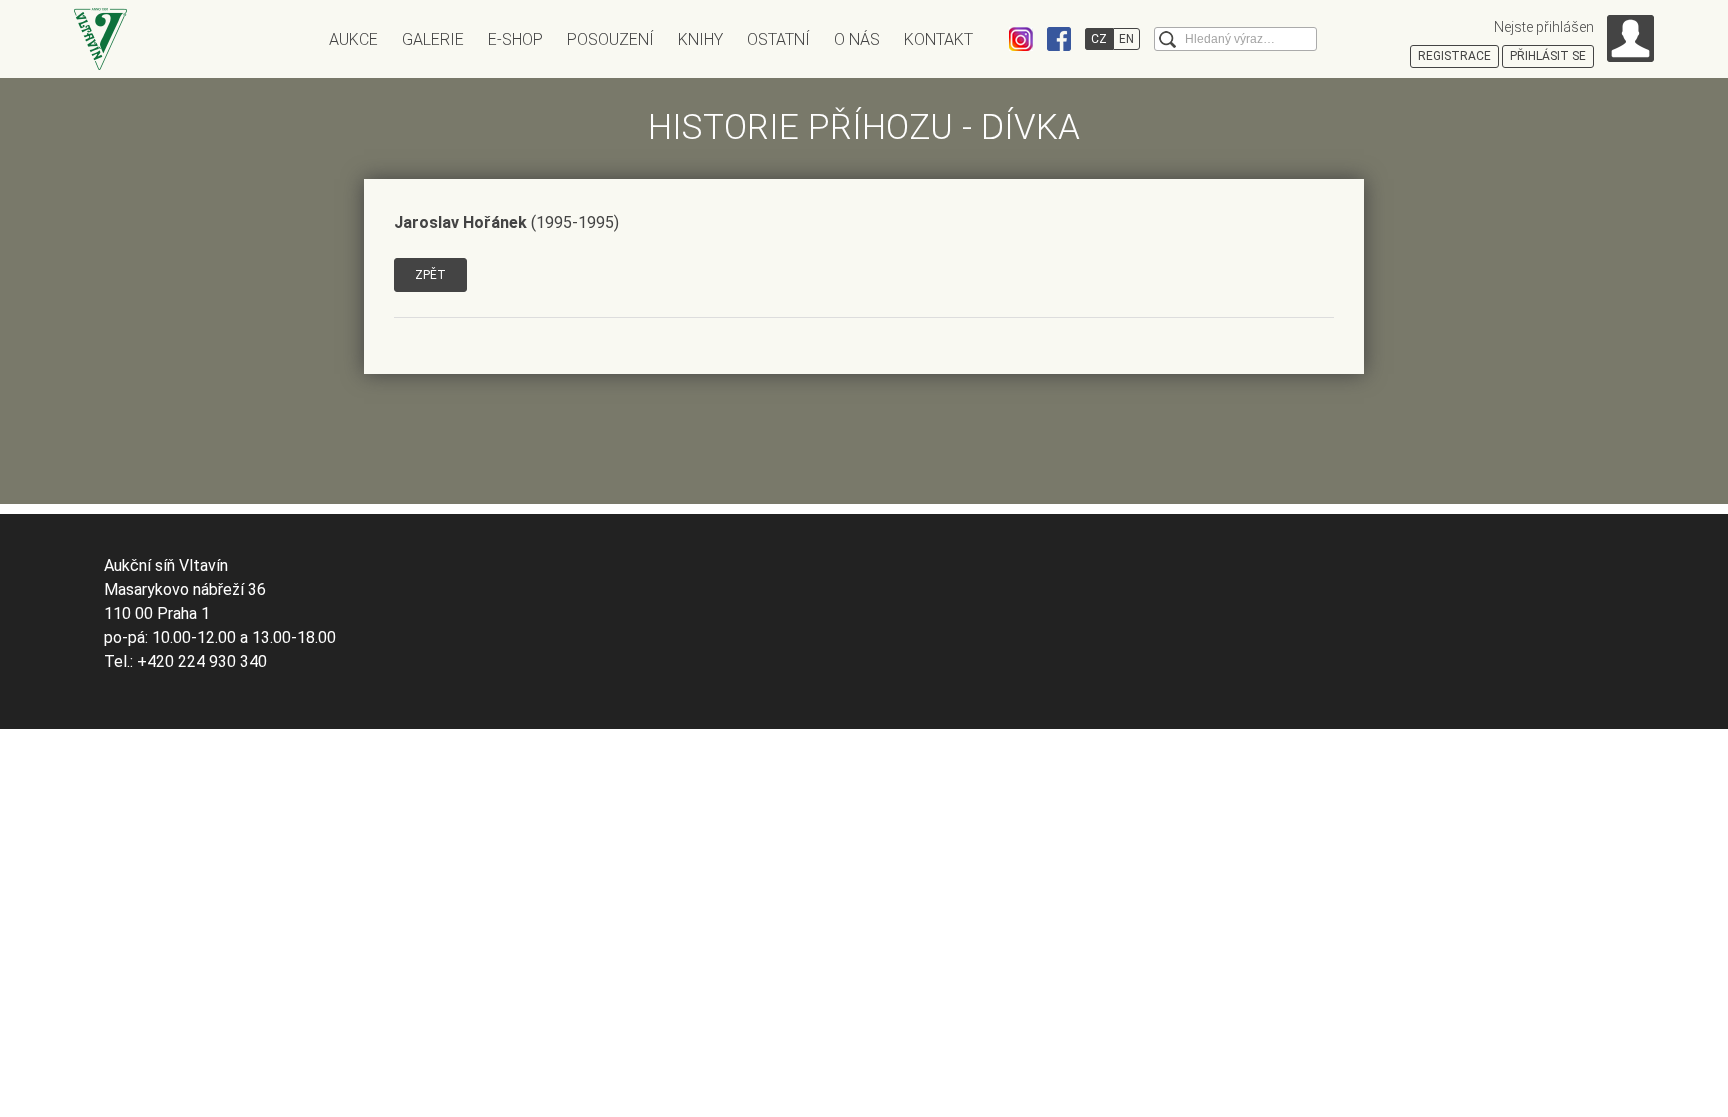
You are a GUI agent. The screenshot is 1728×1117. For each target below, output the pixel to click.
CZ (1099, 39)
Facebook (1059, 39)
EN (1126, 39)
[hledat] (1167, 39)
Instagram (1021, 39)
